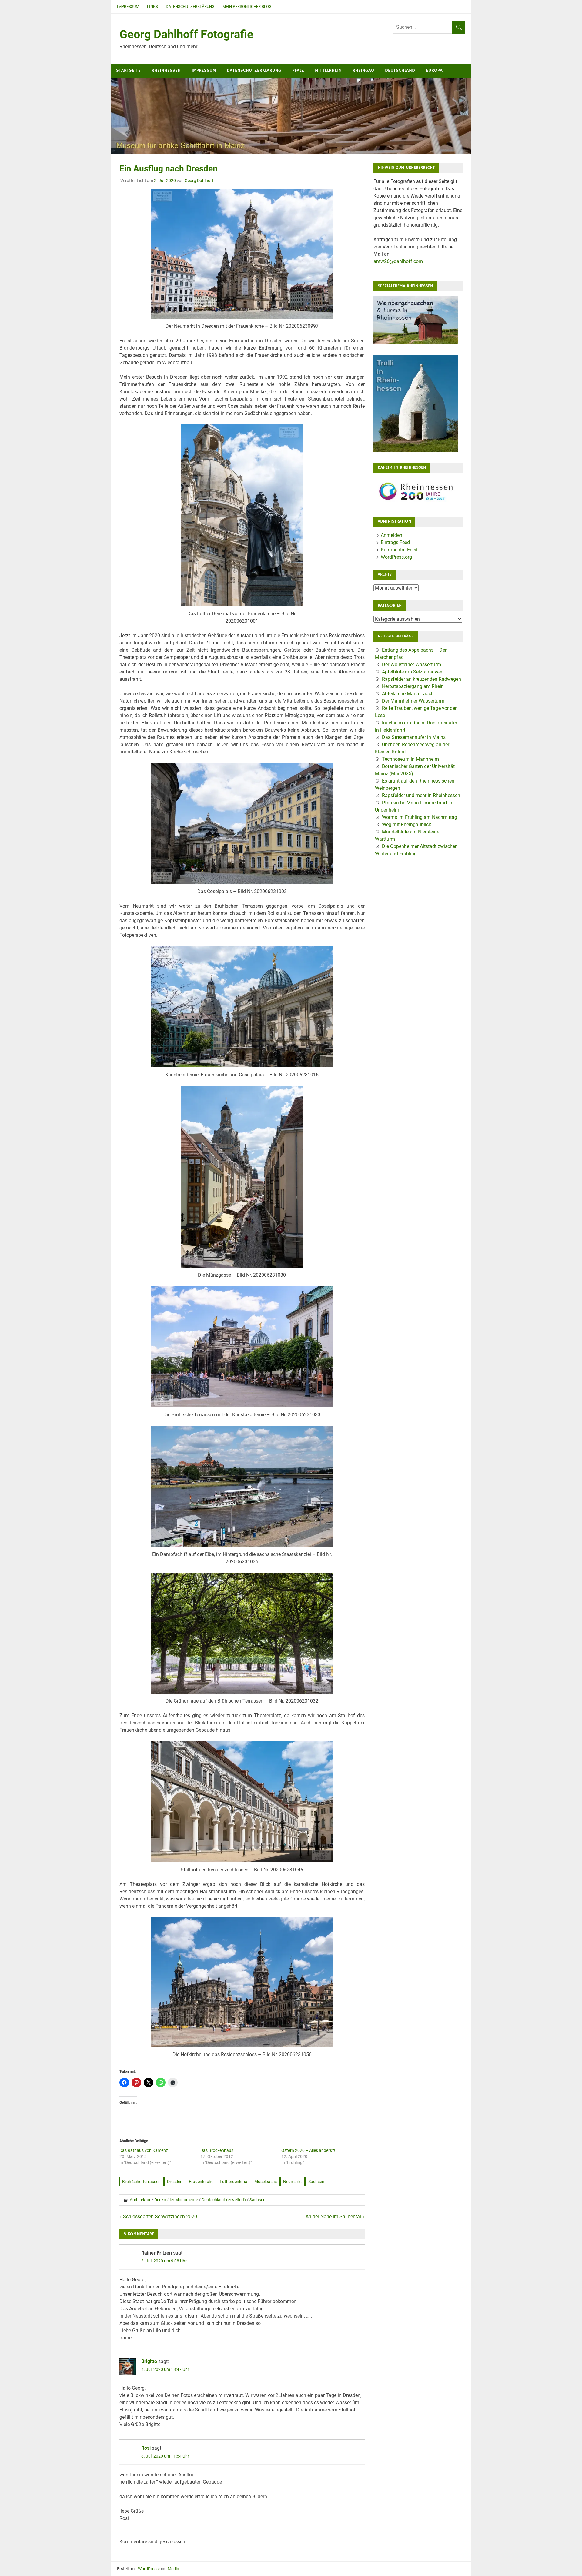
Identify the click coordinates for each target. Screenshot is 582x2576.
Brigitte (149, 2361)
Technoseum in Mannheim (410, 759)
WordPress (148, 2569)
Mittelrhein (328, 70)
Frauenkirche (201, 2182)
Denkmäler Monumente (176, 2200)
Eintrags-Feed (395, 542)
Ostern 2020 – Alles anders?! (308, 2150)
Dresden (175, 2182)
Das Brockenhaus (217, 2150)
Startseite (128, 70)
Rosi (146, 2448)
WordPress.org (396, 557)
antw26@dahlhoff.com (398, 261)
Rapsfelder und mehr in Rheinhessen (421, 795)
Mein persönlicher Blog (247, 7)
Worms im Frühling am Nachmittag (420, 817)
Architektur (140, 2200)
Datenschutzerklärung (190, 7)
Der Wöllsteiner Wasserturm (411, 665)
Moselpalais (266, 2182)
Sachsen (316, 2182)
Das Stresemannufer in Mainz (414, 737)
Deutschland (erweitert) (224, 2200)
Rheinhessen (166, 70)
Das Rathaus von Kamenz (144, 2150)
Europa (434, 70)
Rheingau (363, 70)
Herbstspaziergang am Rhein (413, 686)
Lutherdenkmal (234, 2182)
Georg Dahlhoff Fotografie (186, 34)
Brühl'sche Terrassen (141, 2182)
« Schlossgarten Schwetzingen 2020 (158, 2217)
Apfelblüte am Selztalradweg (413, 672)
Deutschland (400, 70)
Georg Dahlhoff (199, 181)
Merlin (173, 2569)
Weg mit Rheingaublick (406, 824)
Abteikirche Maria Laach (408, 694)
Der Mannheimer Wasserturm (413, 701)
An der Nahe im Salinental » (335, 2217)
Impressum (128, 7)
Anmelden (391, 535)
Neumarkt (293, 2182)
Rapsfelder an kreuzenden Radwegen (421, 679)
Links (152, 7)
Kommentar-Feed (399, 550)
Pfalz (298, 70)
